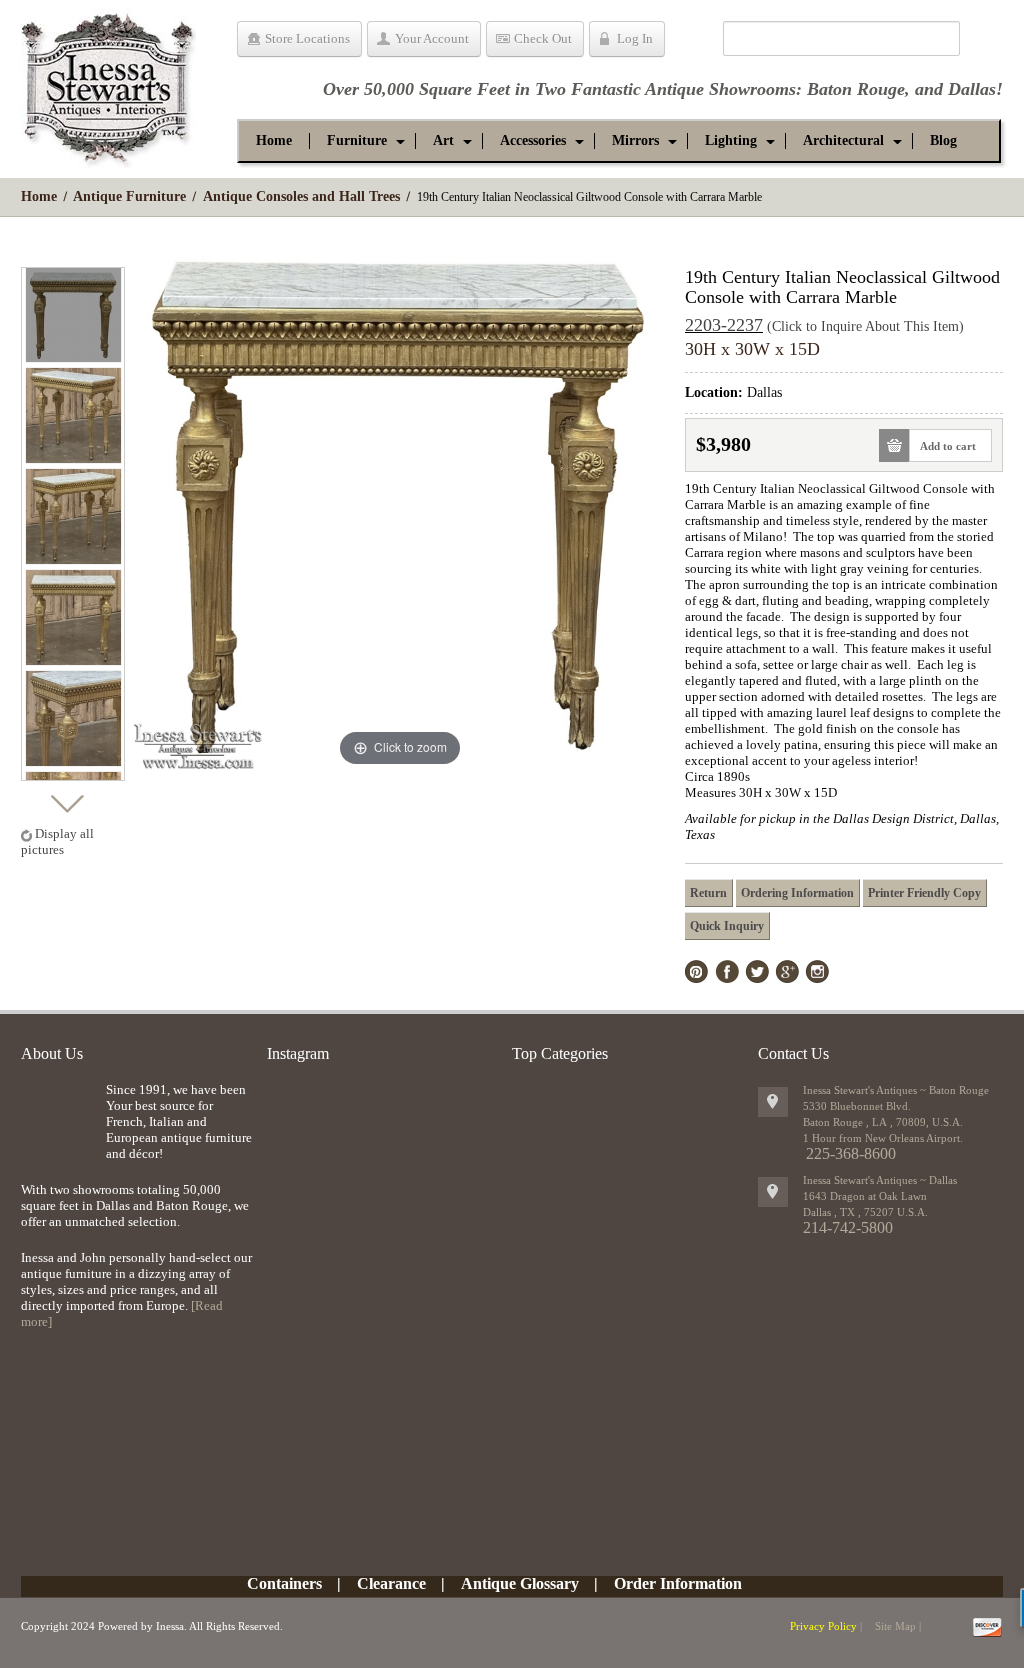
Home (39, 196)
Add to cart (948, 446)
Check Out (543, 38)
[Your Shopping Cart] (693, 42)
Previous (66, 249)
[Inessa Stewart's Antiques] (108, 84)
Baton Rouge (856, 89)
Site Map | (898, 1626)
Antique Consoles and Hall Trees (301, 196)
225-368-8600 (851, 1153)
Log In (635, 38)
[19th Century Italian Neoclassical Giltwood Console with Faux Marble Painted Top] (73, 314)
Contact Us (793, 1053)
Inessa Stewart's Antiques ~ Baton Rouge (896, 1090)
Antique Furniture (129, 196)
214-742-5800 (848, 1227)
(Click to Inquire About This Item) (865, 326)
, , (865, 1212)
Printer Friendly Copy (924, 893)
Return (708, 893)
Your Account (432, 38)
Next (66, 798)
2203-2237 (724, 325)
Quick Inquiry (727, 926)
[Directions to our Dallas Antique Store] (773, 1192)
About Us (52, 1053)
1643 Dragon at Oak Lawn (865, 1196)
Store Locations (307, 38)
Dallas (972, 89)
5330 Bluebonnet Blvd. (857, 1106)
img (58, 1114)
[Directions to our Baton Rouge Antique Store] (773, 1102)
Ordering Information (797, 893)
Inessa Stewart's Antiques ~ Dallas (880, 1180)
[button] (357, 141)
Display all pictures (57, 841)
